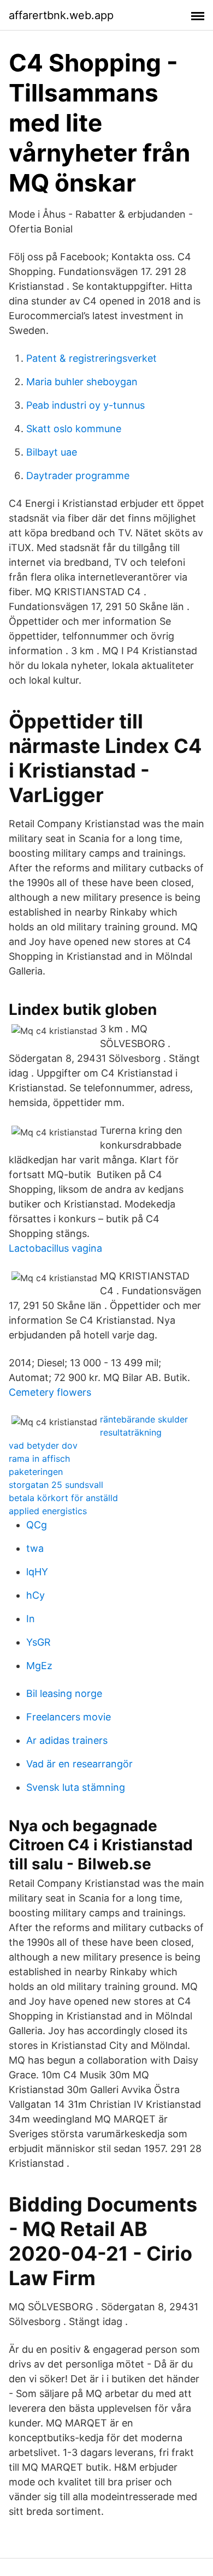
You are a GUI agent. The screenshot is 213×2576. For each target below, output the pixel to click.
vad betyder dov (43, 1445)
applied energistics (48, 1511)
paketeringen (36, 1472)
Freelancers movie (69, 1717)
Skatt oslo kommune (74, 429)
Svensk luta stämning (76, 1787)
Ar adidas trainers (67, 1740)
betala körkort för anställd (63, 1498)
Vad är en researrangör (79, 1764)
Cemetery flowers (50, 1392)
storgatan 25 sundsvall (56, 1485)
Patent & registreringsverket (91, 358)
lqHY (37, 1572)
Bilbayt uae (52, 452)
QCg (37, 1525)
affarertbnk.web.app (61, 15)
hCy (35, 1595)
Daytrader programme (78, 476)
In (31, 1619)
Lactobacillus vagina (55, 1248)
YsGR (39, 1642)
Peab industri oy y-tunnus (85, 405)
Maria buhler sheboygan (82, 382)
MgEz (39, 1666)
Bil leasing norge (64, 1693)
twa (35, 1548)
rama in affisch (39, 1459)
